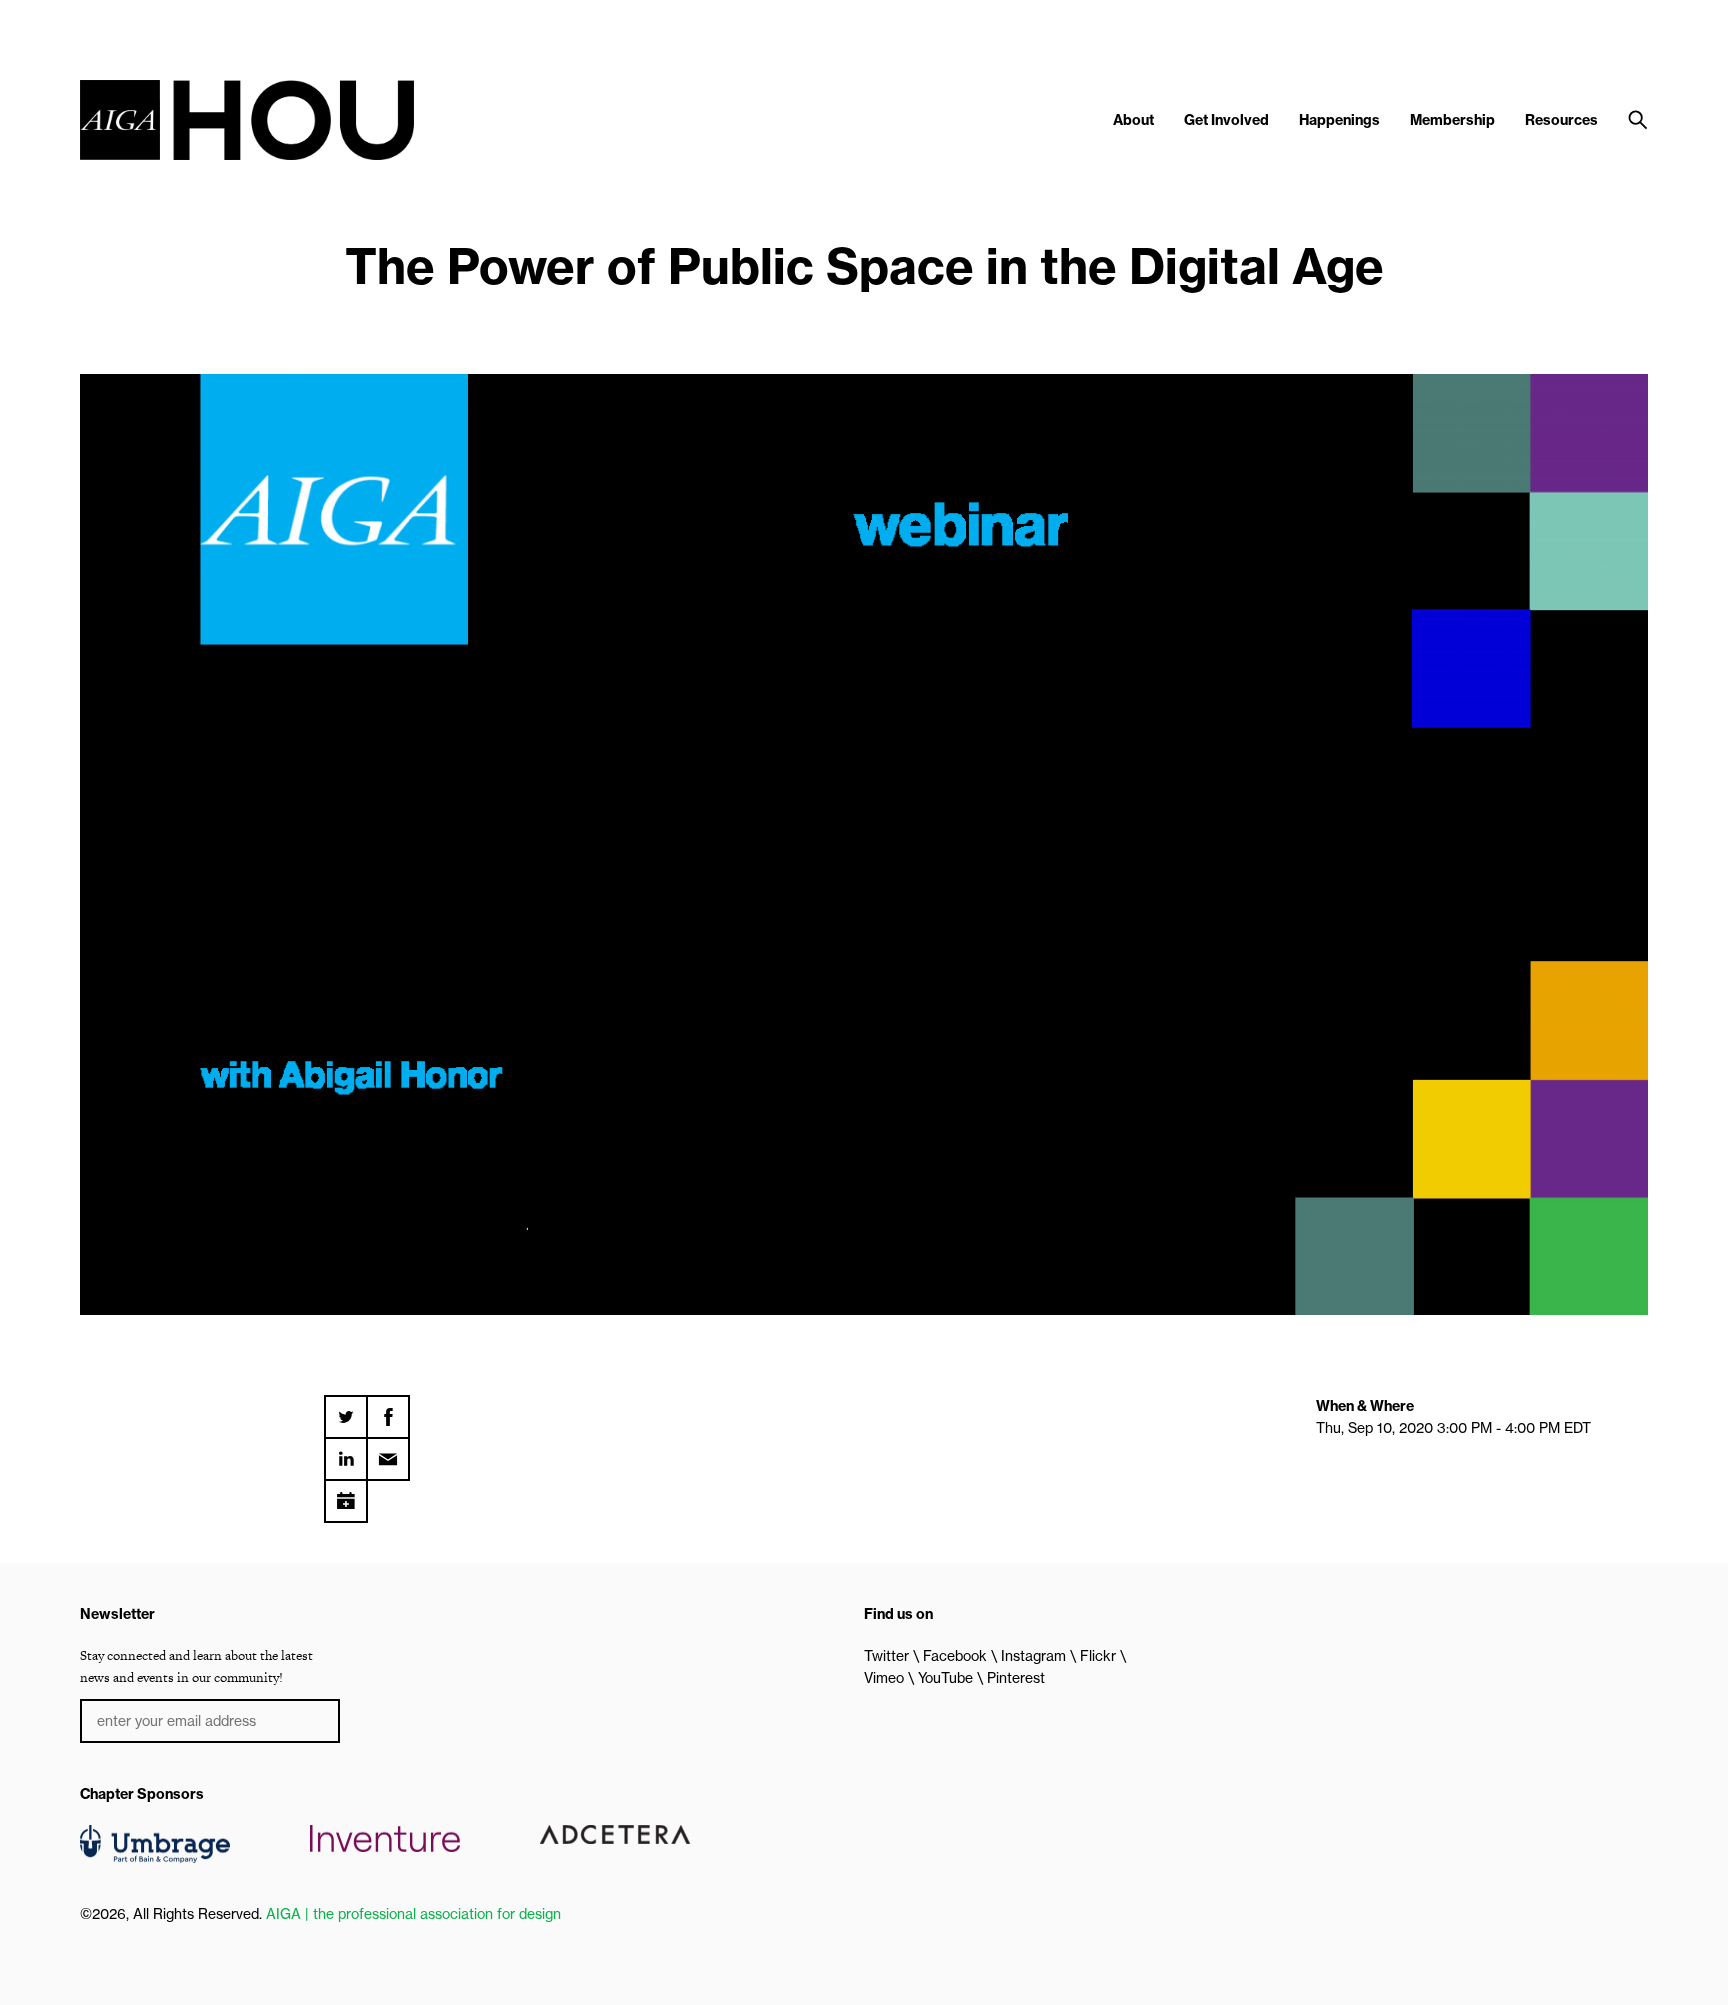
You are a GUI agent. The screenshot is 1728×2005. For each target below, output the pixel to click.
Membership (1452, 120)
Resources (1561, 120)
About (1133, 120)
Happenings (1339, 120)
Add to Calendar (346, 1494)
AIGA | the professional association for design (413, 1914)
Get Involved (1226, 120)
